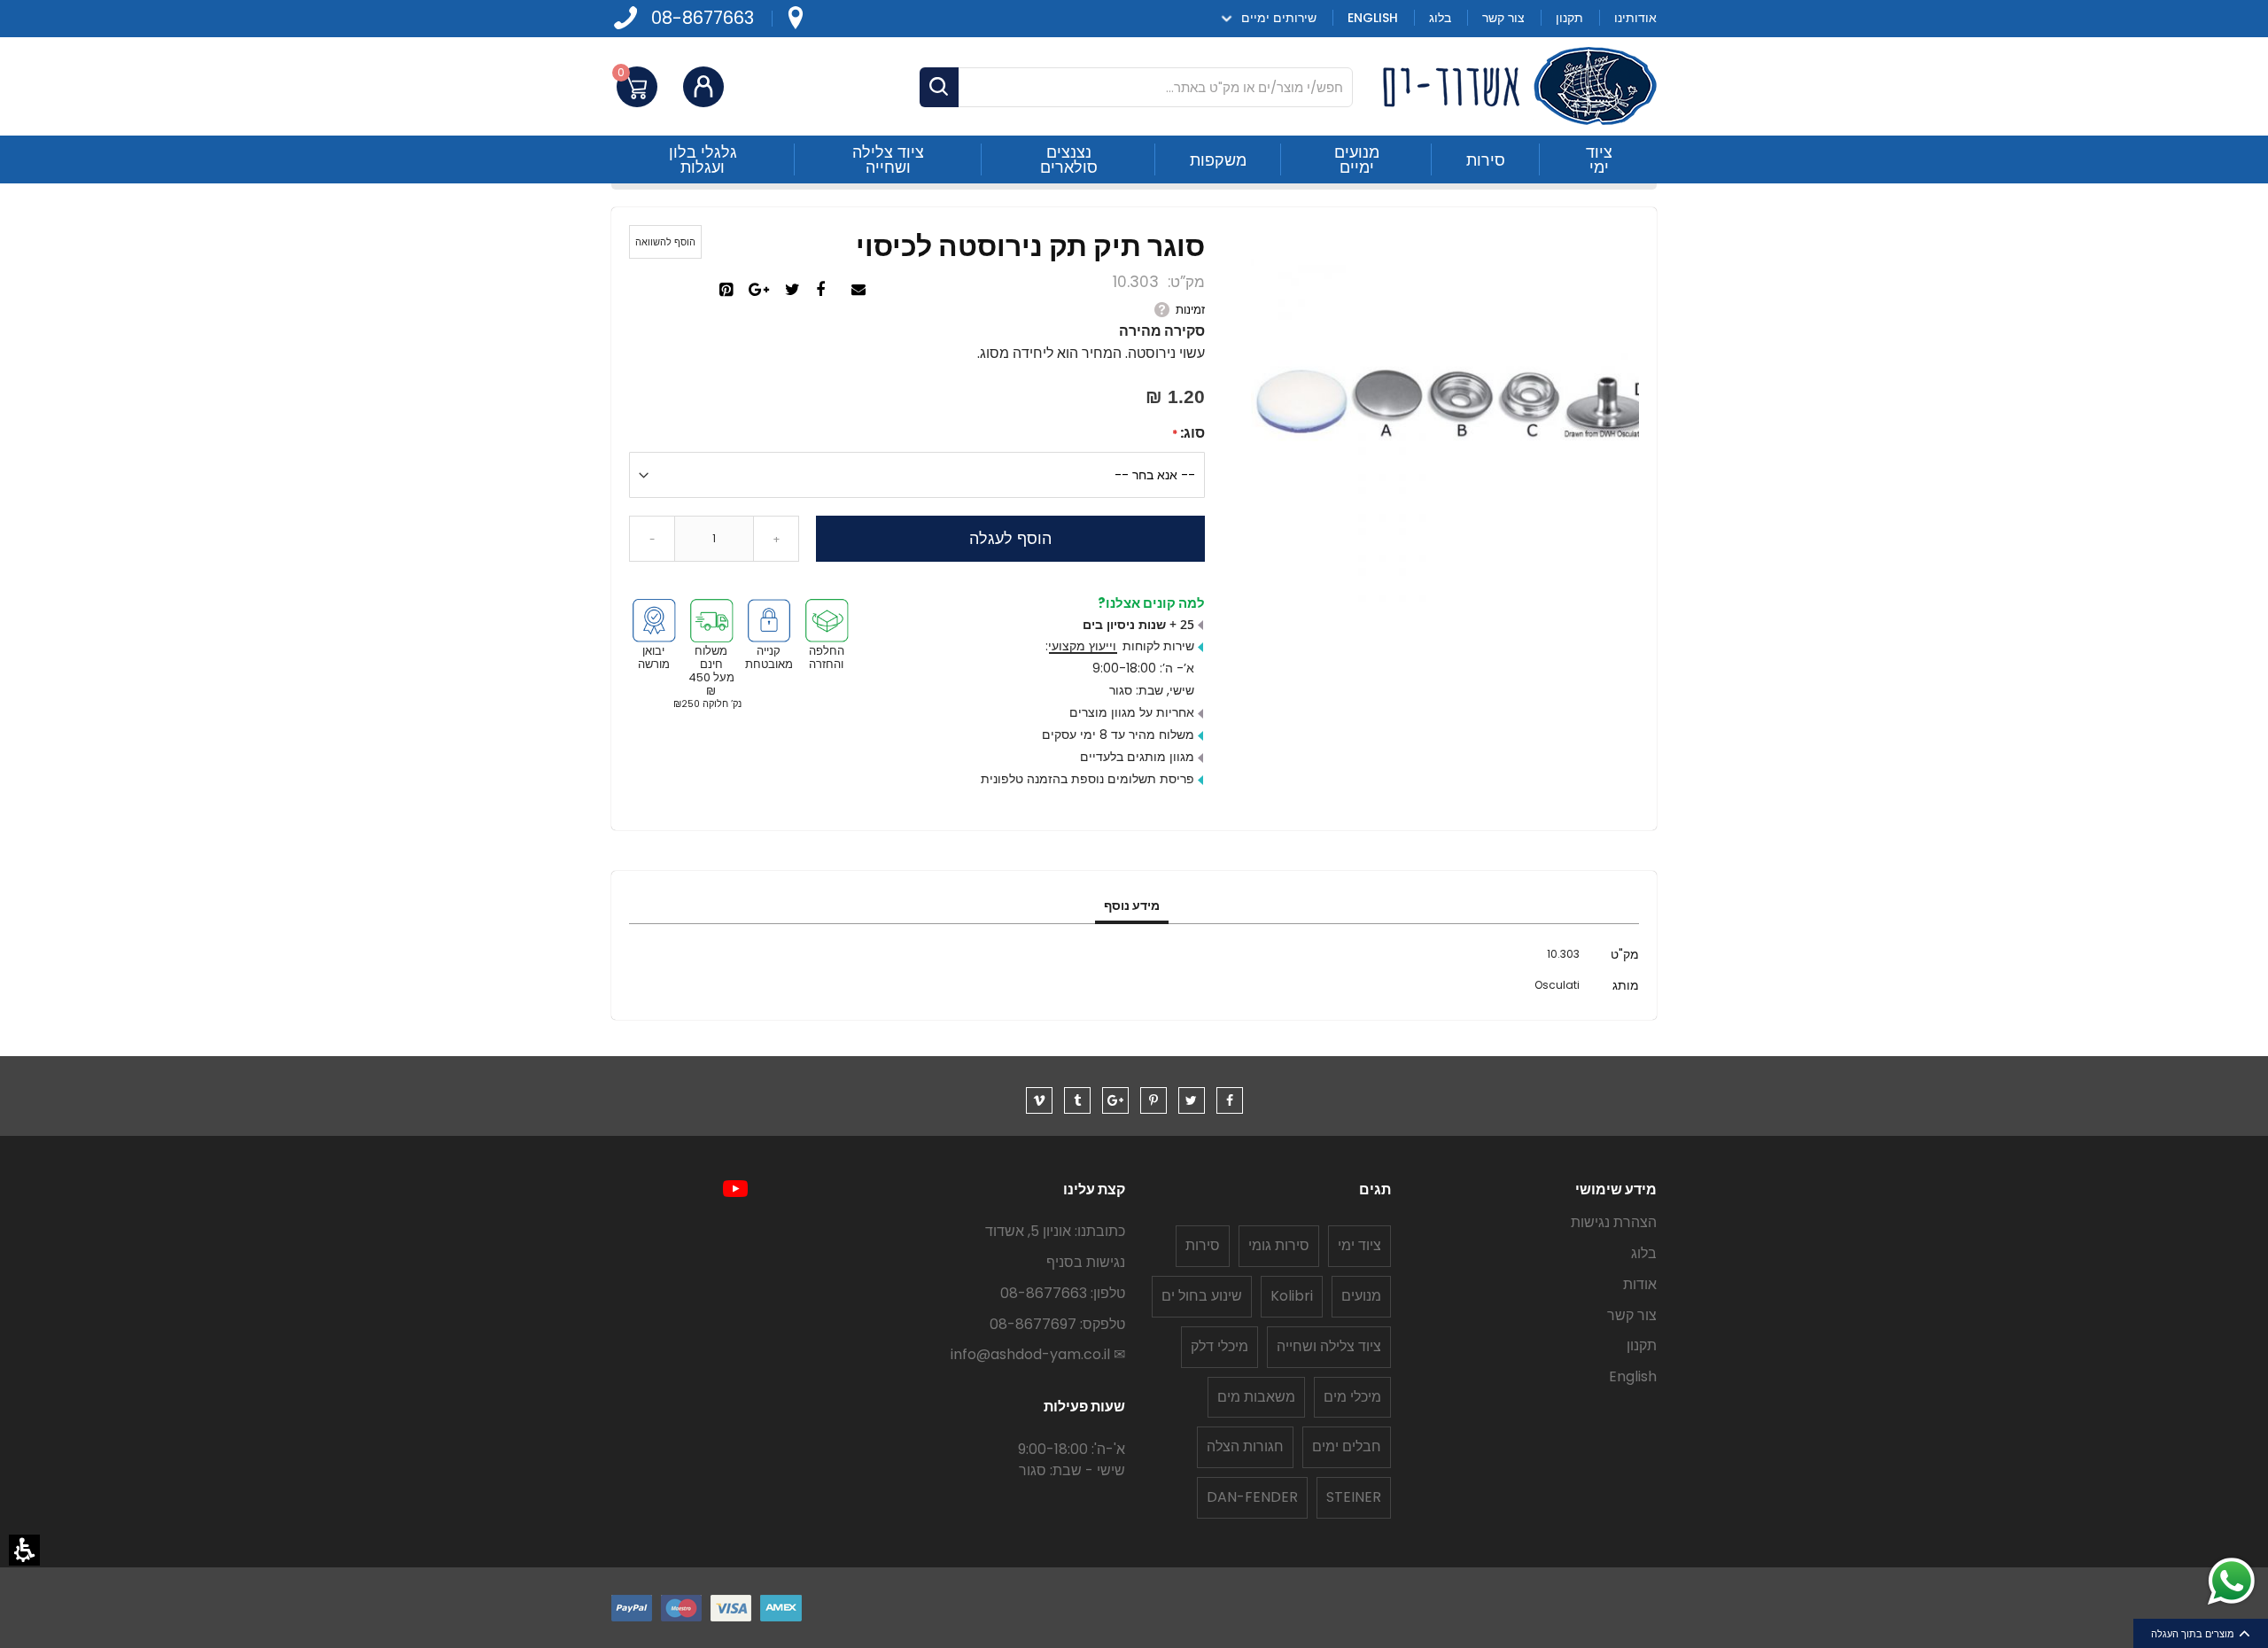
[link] (795, 18)
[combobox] (1136, 87)
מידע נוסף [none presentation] (1132, 906)
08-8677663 (703, 18)
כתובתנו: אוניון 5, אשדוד (1055, 1231)
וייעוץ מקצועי (1082, 646)
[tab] (1132, 906)
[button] (24, 1550)
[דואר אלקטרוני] (861, 291)
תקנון (1642, 1345)
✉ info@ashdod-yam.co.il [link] (1038, 1354)
